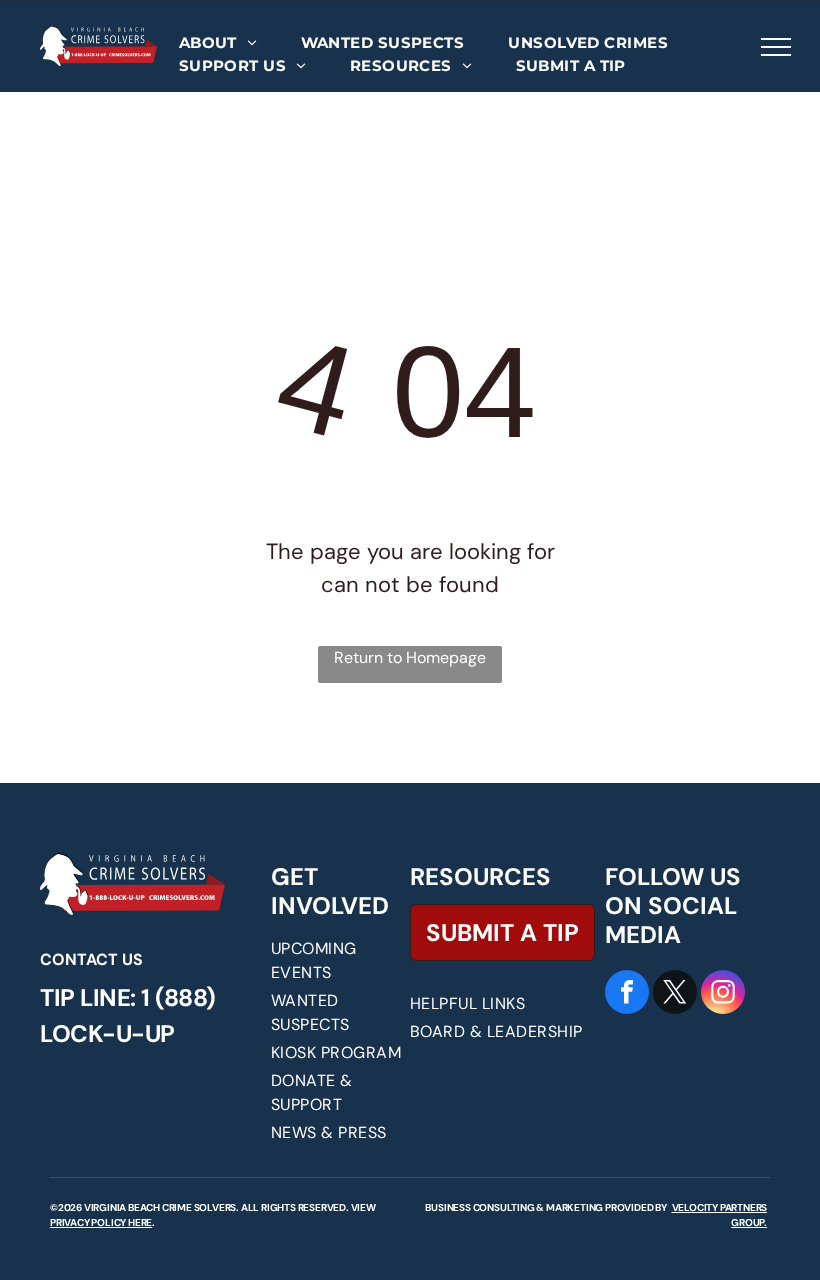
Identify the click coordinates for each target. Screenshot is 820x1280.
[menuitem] (218, 43)
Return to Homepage (410, 657)
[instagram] (723, 994)
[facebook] (627, 994)
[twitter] (675, 994)
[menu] (776, 47)
